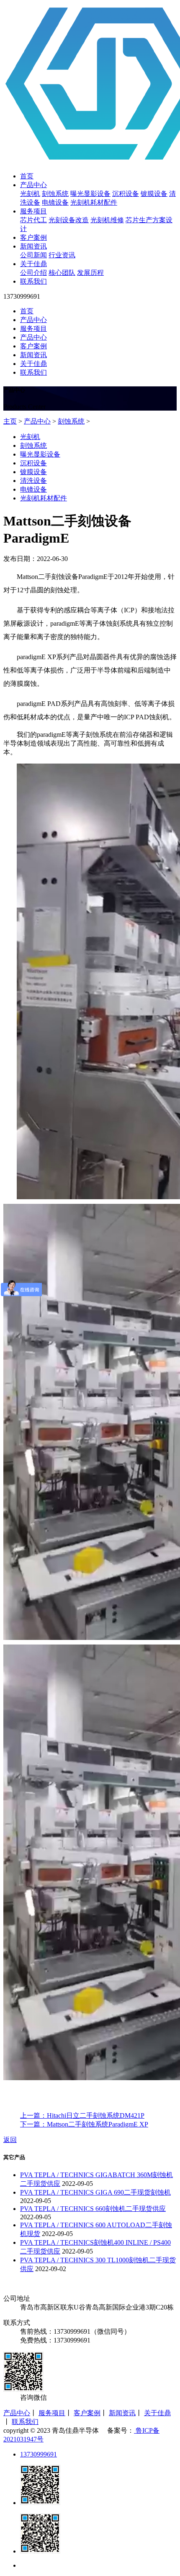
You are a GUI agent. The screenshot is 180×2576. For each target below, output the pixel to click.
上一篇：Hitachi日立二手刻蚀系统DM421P (82, 2115)
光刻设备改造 (69, 220)
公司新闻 (33, 255)
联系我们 (33, 281)
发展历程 (90, 273)
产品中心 (33, 185)
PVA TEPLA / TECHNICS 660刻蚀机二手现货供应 (93, 2209)
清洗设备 (33, 481)
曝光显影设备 (90, 194)
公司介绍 (33, 273)
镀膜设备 (154, 194)
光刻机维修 (107, 220)
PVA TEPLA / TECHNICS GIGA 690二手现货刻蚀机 (95, 2192)
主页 (10, 421)
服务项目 (33, 211)
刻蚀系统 (55, 194)
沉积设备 (126, 194)
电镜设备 (55, 202)
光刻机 (30, 194)
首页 (27, 176)
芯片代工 (33, 220)
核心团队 (62, 273)
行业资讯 (62, 255)
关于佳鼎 (33, 264)
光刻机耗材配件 (94, 202)
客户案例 (33, 237)
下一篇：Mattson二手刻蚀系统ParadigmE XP (84, 2124)
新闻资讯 (33, 246)
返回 (10, 2140)
